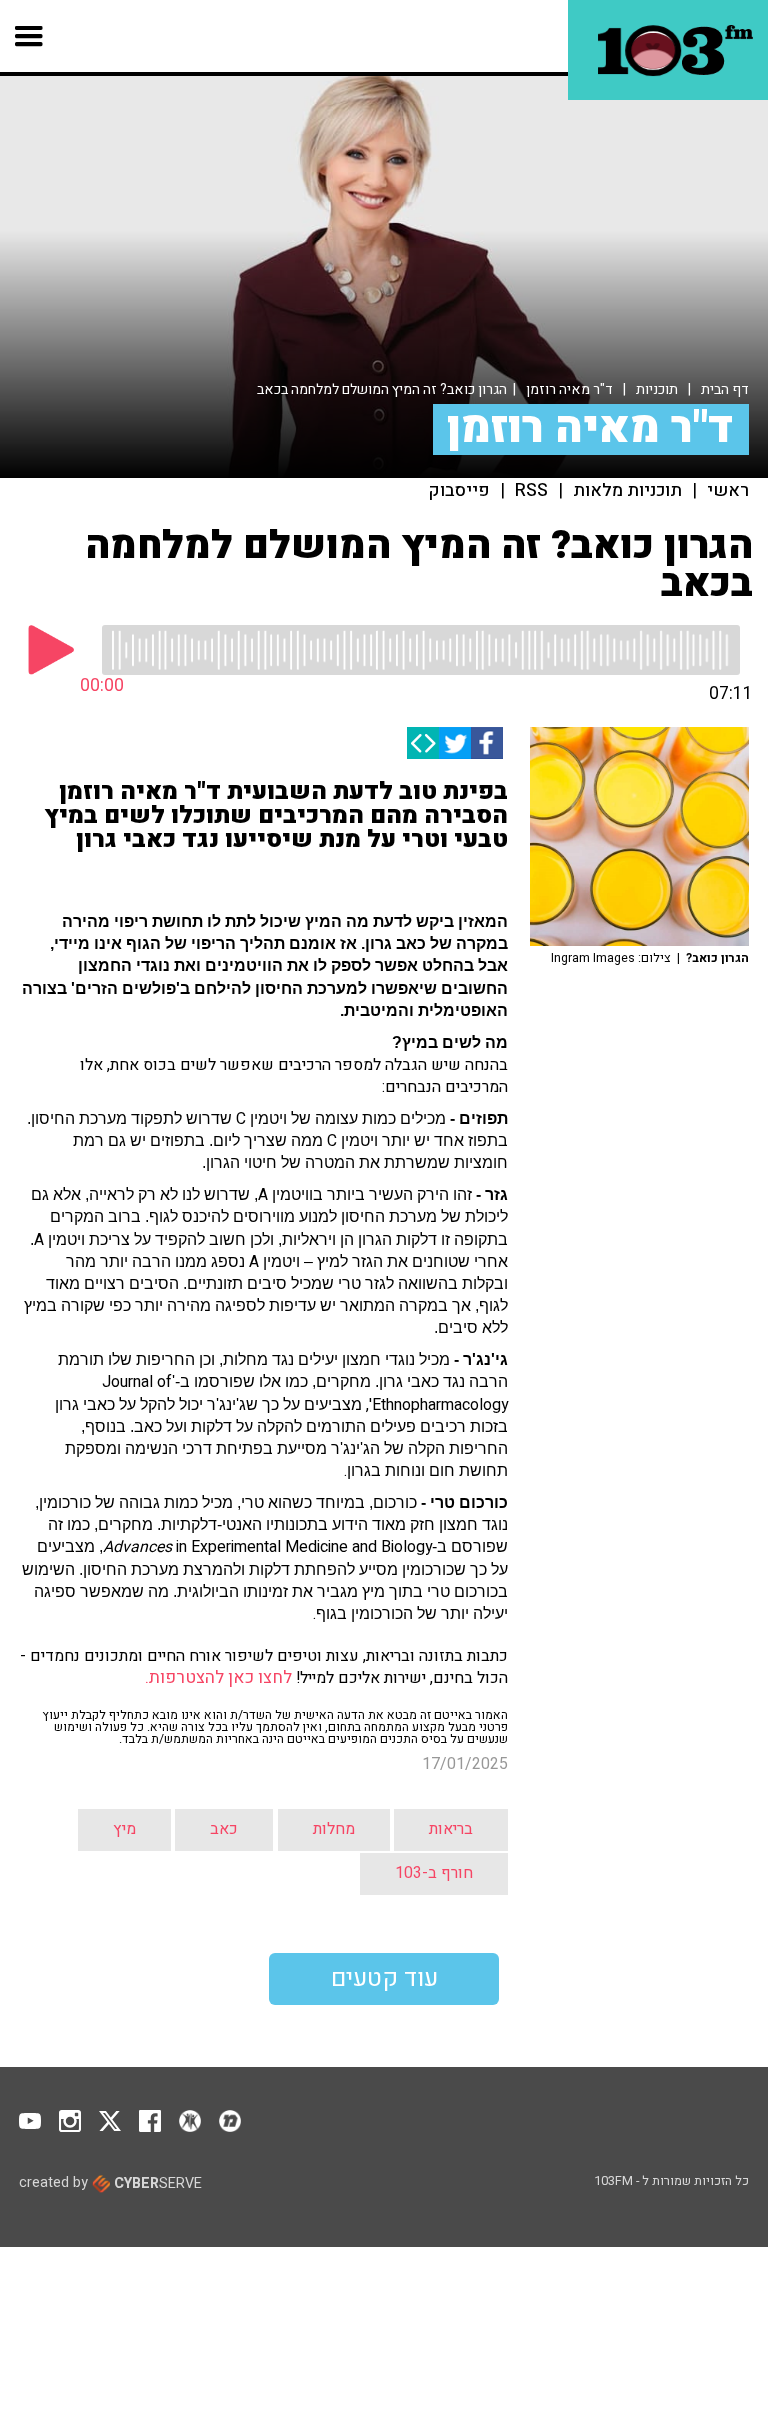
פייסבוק (459, 491)
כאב (224, 1829)
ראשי (728, 491)
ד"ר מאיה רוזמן (569, 389)
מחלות (334, 1829)
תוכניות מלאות (627, 491)
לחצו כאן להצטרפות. (216, 1677)
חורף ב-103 (434, 1873)
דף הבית (725, 389)
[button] (29, 36)
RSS (531, 491)
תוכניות (657, 389)
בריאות (451, 1829)
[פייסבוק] (487, 743)
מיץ (124, 1829)
